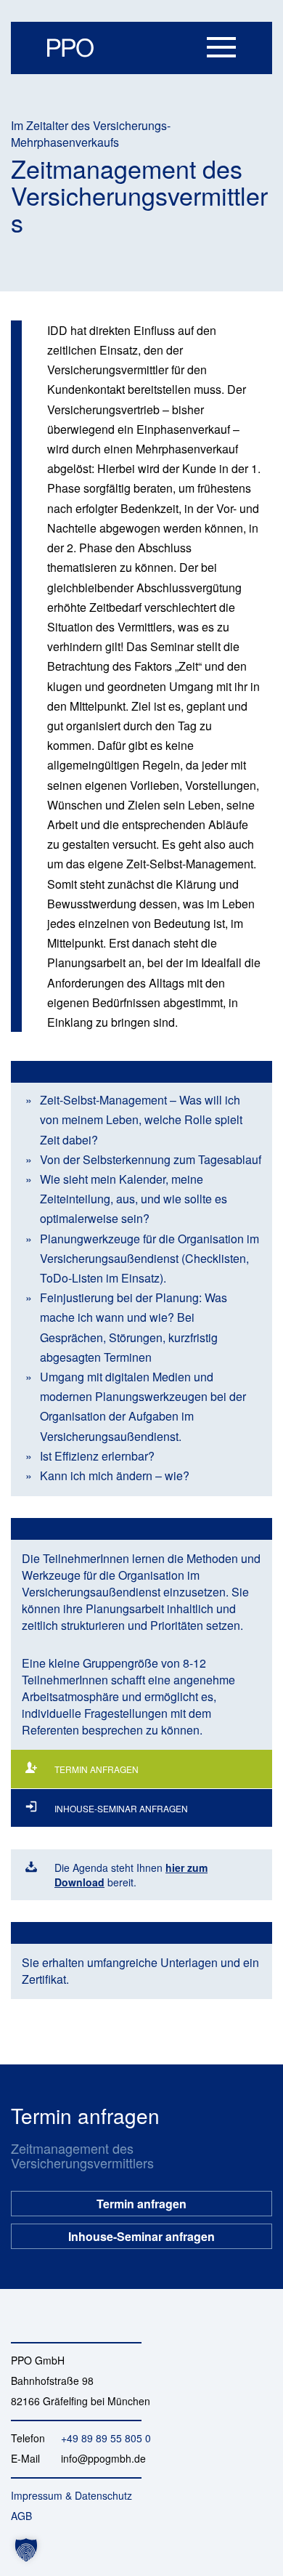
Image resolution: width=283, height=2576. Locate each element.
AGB (21, 2516)
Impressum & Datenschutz (71, 2495)
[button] (26, 2550)
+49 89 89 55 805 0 (106, 2438)
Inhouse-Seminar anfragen (141, 2232)
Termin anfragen (141, 2199)
